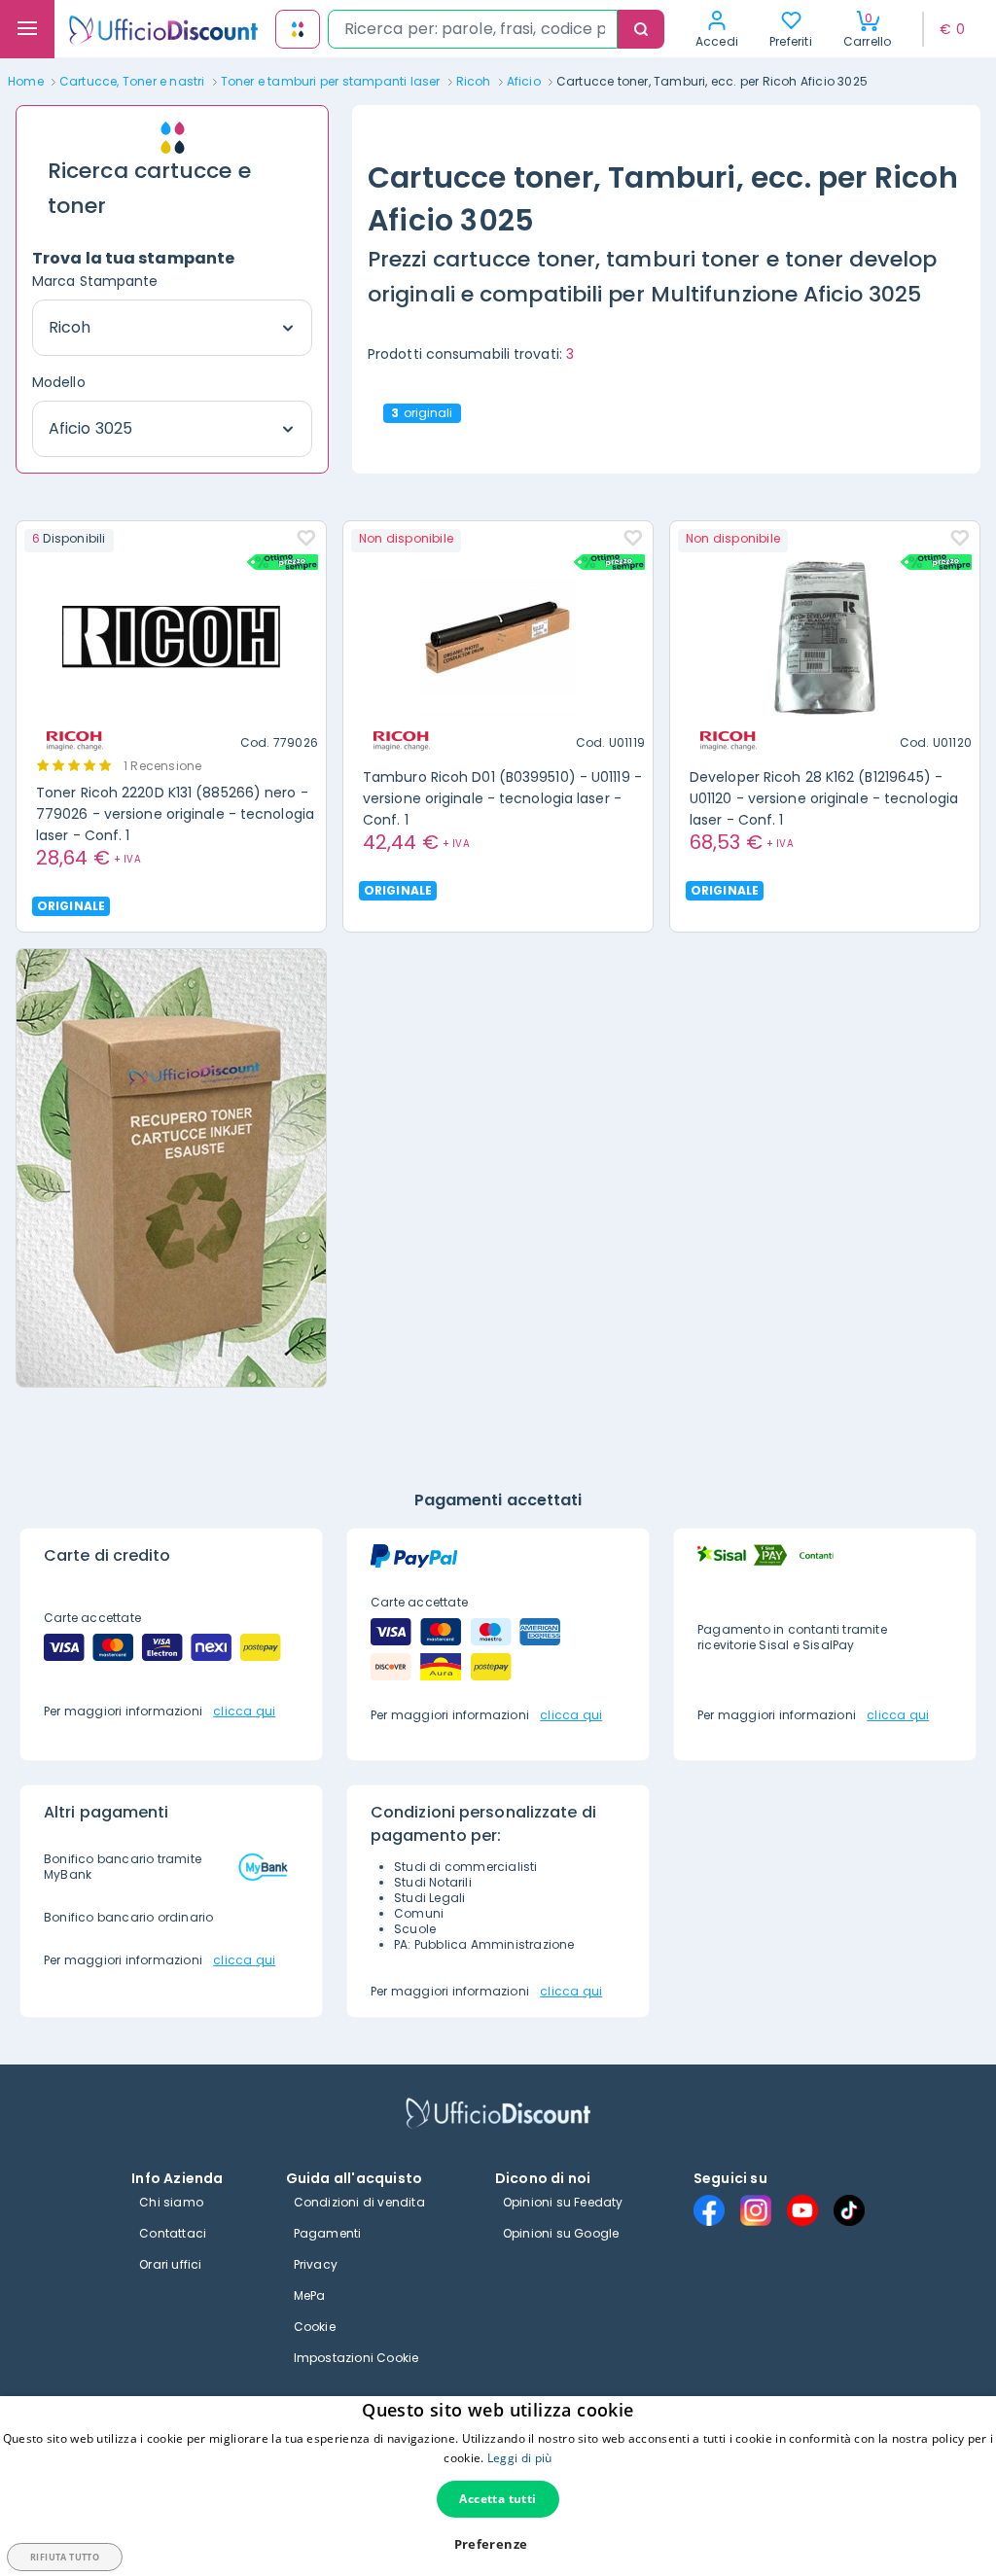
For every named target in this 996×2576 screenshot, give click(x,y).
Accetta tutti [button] (498, 2499)
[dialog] (498, 2486)
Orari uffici (170, 2264)
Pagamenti (328, 2233)
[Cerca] (641, 29)
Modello (59, 382)
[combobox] (473, 29)
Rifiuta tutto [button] (65, 2557)
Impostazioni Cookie (356, 2358)
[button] (498, 2544)
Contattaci (173, 2233)
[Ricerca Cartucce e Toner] (298, 29)
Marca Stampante (95, 281)
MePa (310, 2295)
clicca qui (244, 1711)
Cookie (315, 2327)
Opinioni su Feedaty (563, 2202)
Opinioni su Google (561, 2233)
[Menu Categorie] (27, 29)
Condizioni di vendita (359, 2202)
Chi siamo (171, 2202)
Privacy (316, 2264)
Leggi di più (520, 2458)
